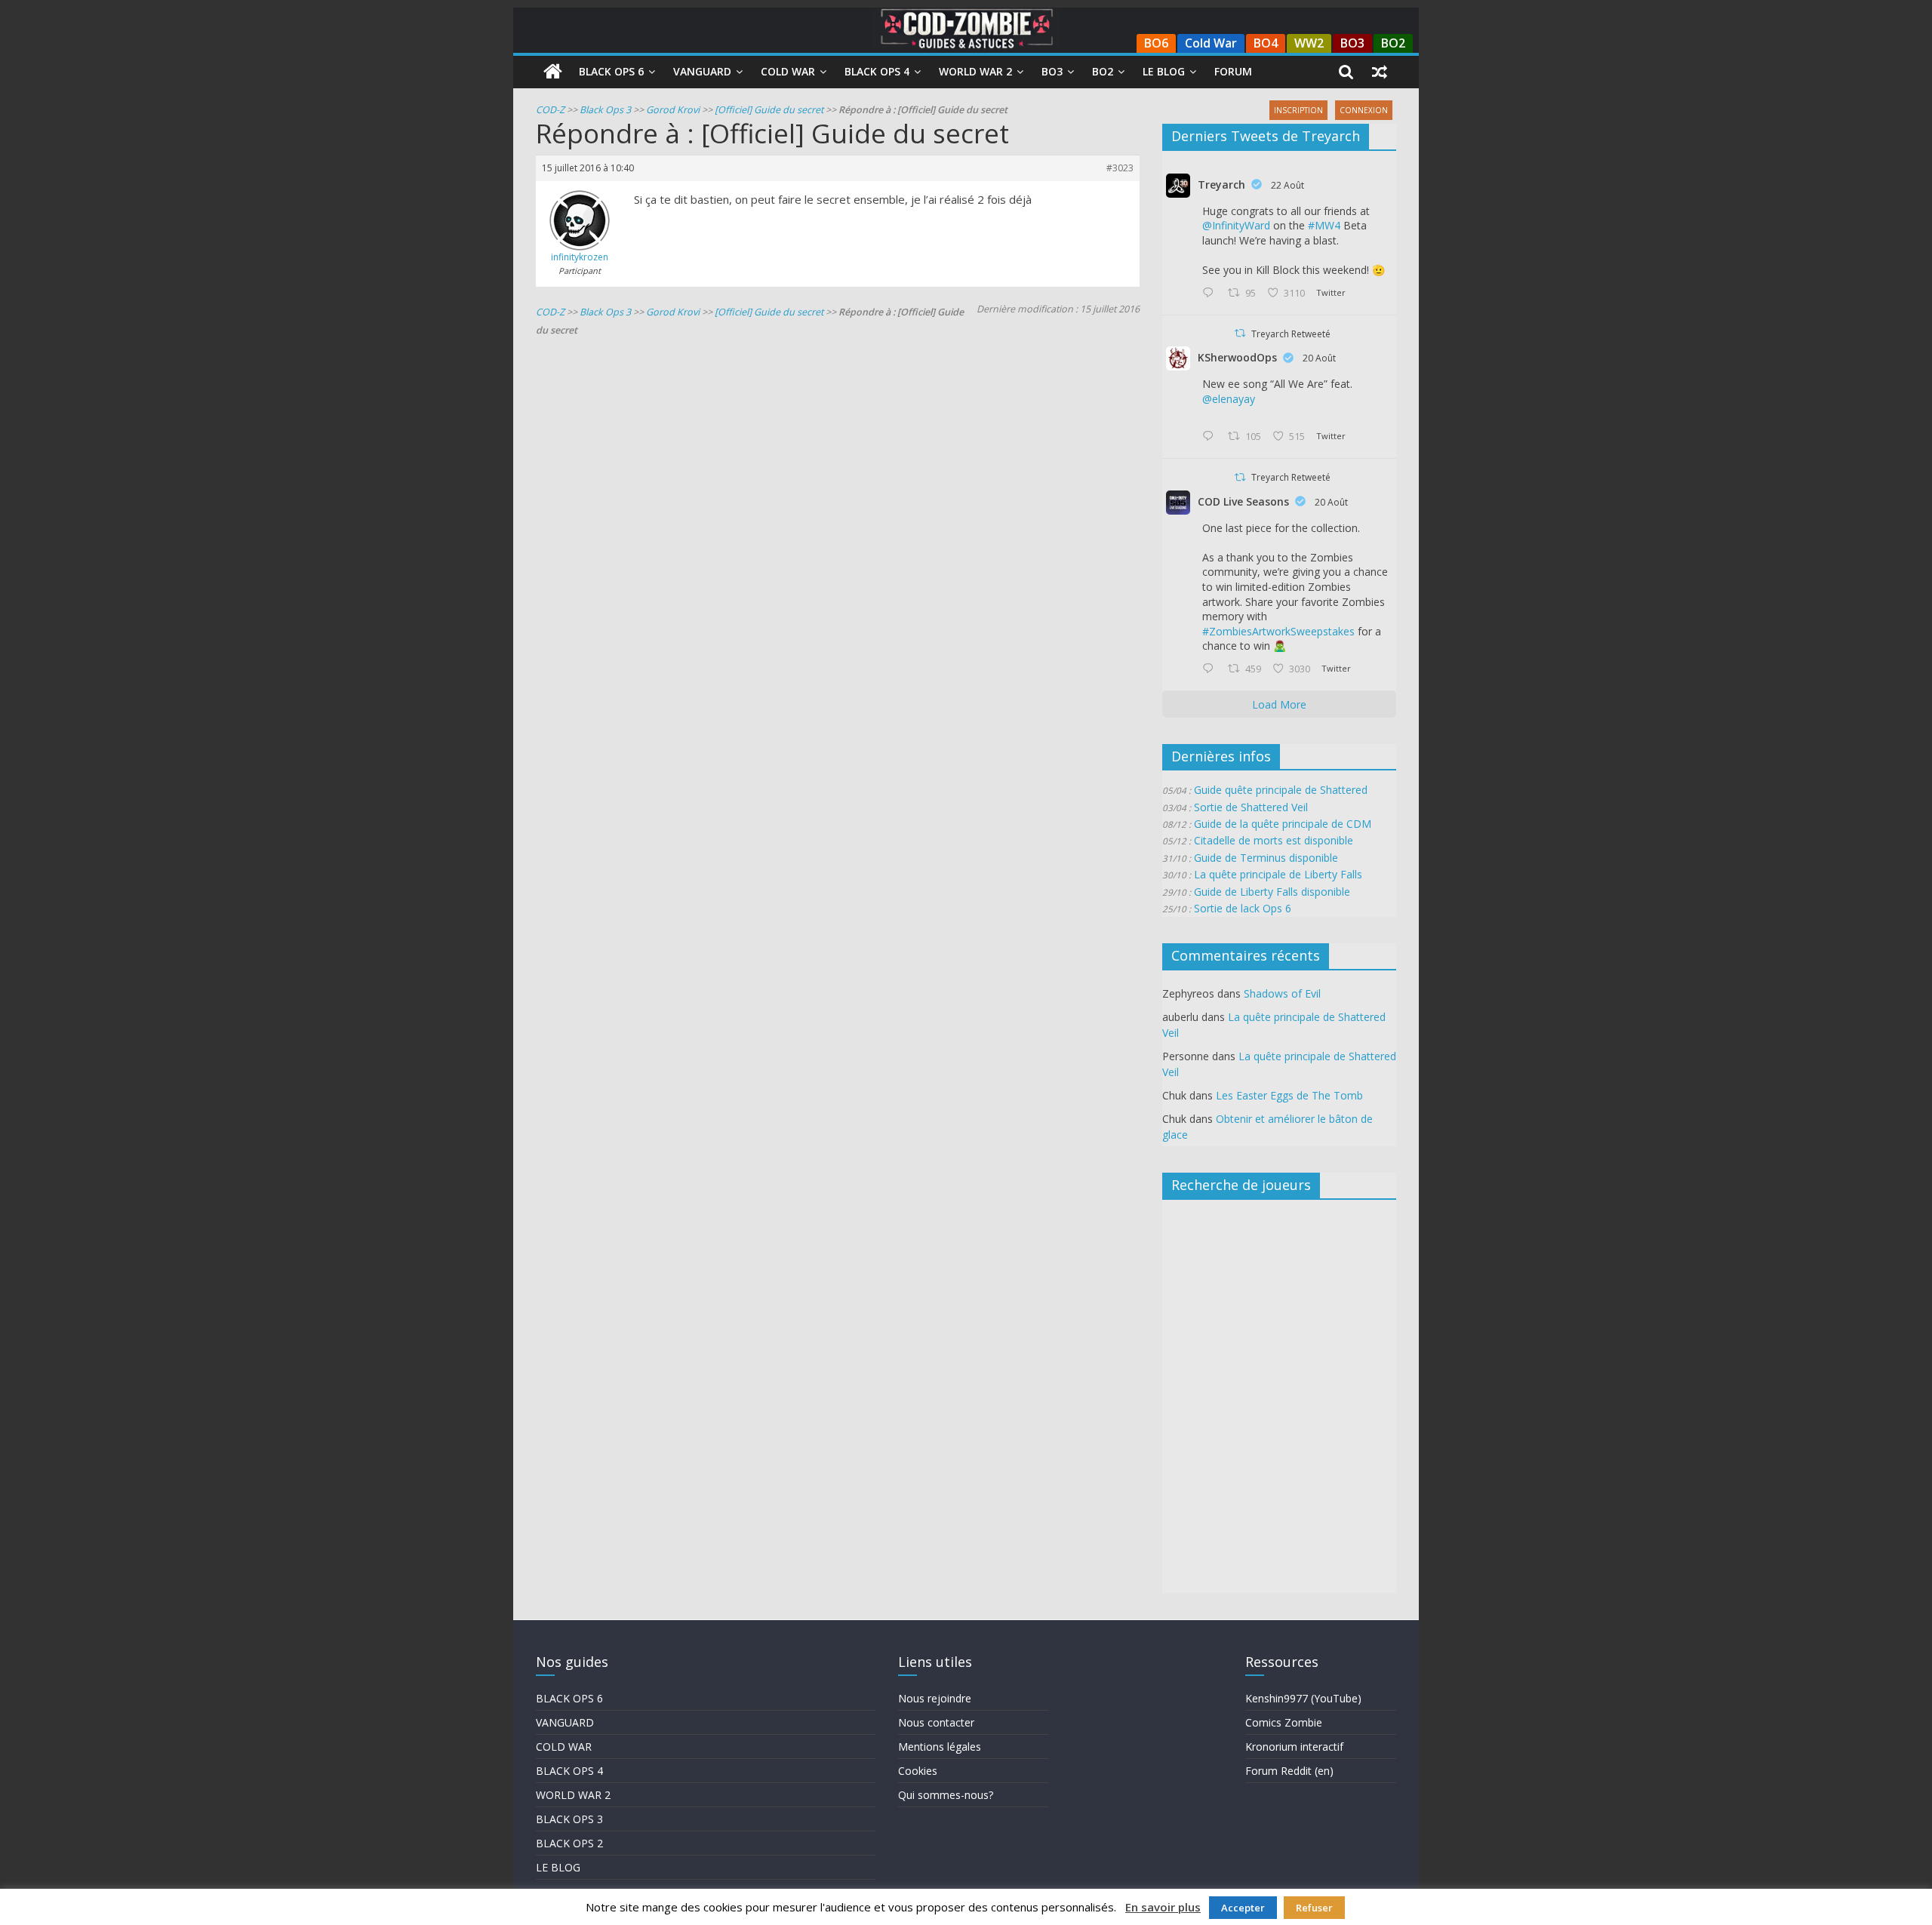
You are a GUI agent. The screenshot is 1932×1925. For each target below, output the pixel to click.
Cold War (1211, 43)
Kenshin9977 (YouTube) (1303, 1698)
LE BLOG (558, 1867)
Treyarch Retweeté (1291, 334)
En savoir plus (1163, 1907)
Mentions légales (940, 1747)
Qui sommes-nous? (946, 1795)
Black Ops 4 (877, 71)
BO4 (1266, 43)
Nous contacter (936, 1722)
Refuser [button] (1314, 1908)
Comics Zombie (1284, 1722)
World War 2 (975, 71)
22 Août (1287, 185)
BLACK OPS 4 (569, 1771)
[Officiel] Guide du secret (769, 110)
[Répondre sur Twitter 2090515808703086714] (1211, 669)
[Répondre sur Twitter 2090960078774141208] (1211, 294)
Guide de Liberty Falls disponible (1272, 892)
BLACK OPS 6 (569, 1698)
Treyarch (1221, 185)
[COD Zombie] (553, 72)
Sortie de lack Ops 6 (1243, 908)
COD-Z (550, 110)
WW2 (1309, 43)
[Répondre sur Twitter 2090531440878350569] (1211, 437)
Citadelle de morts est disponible (1274, 840)
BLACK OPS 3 (569, 1819)
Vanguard (702, 71)
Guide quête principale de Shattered (1281, 790)
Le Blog (1164, 71)
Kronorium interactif (1294, 1747)
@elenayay (1229, 399)
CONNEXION (1364, 110)
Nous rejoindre (935, 1698)
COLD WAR (564, 1747)
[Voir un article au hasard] (1380, 72)
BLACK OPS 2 (569, 1843)
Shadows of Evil (1282, 993)
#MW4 (1324, 225)
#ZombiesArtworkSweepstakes (1278, 631)
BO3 (1352, 43)
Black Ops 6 (611, 71)
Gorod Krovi (673, 110)
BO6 (1156, 43)
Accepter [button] (1243, 1908)
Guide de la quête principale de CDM (1283, 824)
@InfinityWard (1236, 225)
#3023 (1120, 168)
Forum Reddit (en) (1289, 1771)
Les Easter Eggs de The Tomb (1289, 1095)
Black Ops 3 (605, 110)
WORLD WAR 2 (573, 1795)
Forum (1233, 71)
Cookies (918, 1771)
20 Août (1319, 358)
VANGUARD (565, 1722)
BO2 (1393, 43)
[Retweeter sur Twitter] (1240, 333)
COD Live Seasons (1243, 501)
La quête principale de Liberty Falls (1278, 874)
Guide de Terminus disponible (1266, 858)
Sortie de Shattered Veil (1251, 807)
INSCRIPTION (1298, 110)
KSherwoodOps (1237, 357)
